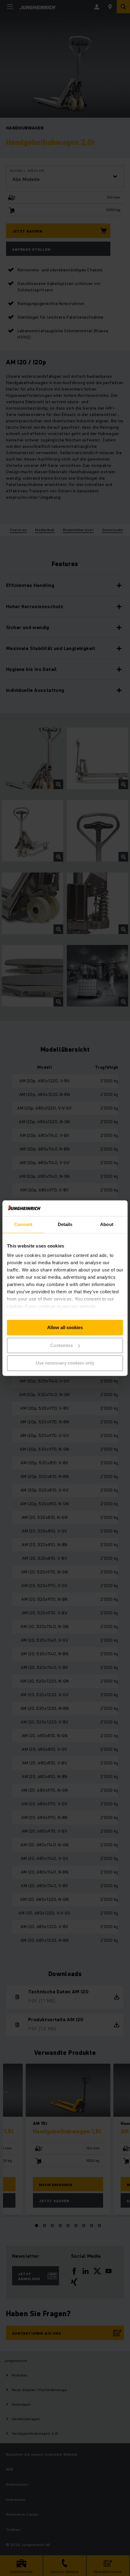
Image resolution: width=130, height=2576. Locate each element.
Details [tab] (65, 1224)
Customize (62, 1345)
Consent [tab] (23, 1224)
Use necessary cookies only (65, 1363)
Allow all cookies (65, 1327)
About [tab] (107, 1224)
